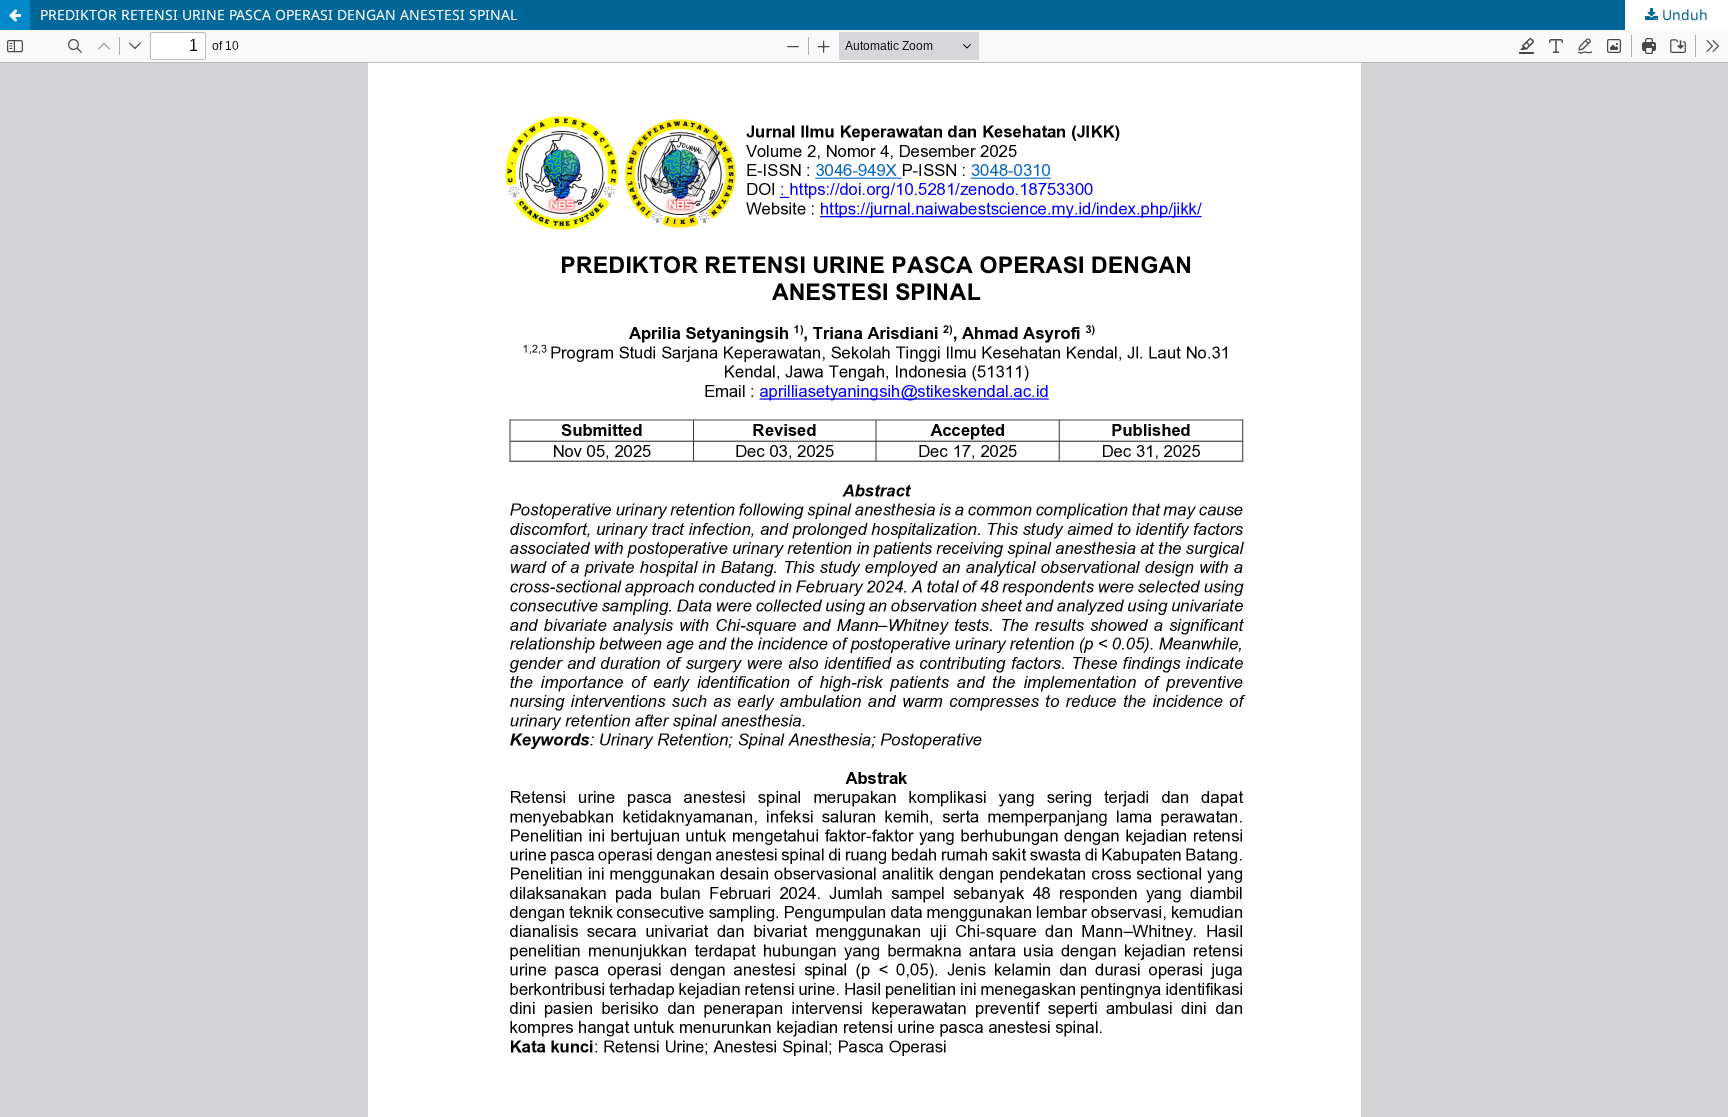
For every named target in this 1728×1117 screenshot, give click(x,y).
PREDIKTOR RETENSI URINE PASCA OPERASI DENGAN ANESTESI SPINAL (278, 14)
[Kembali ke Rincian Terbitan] (15, 15)
